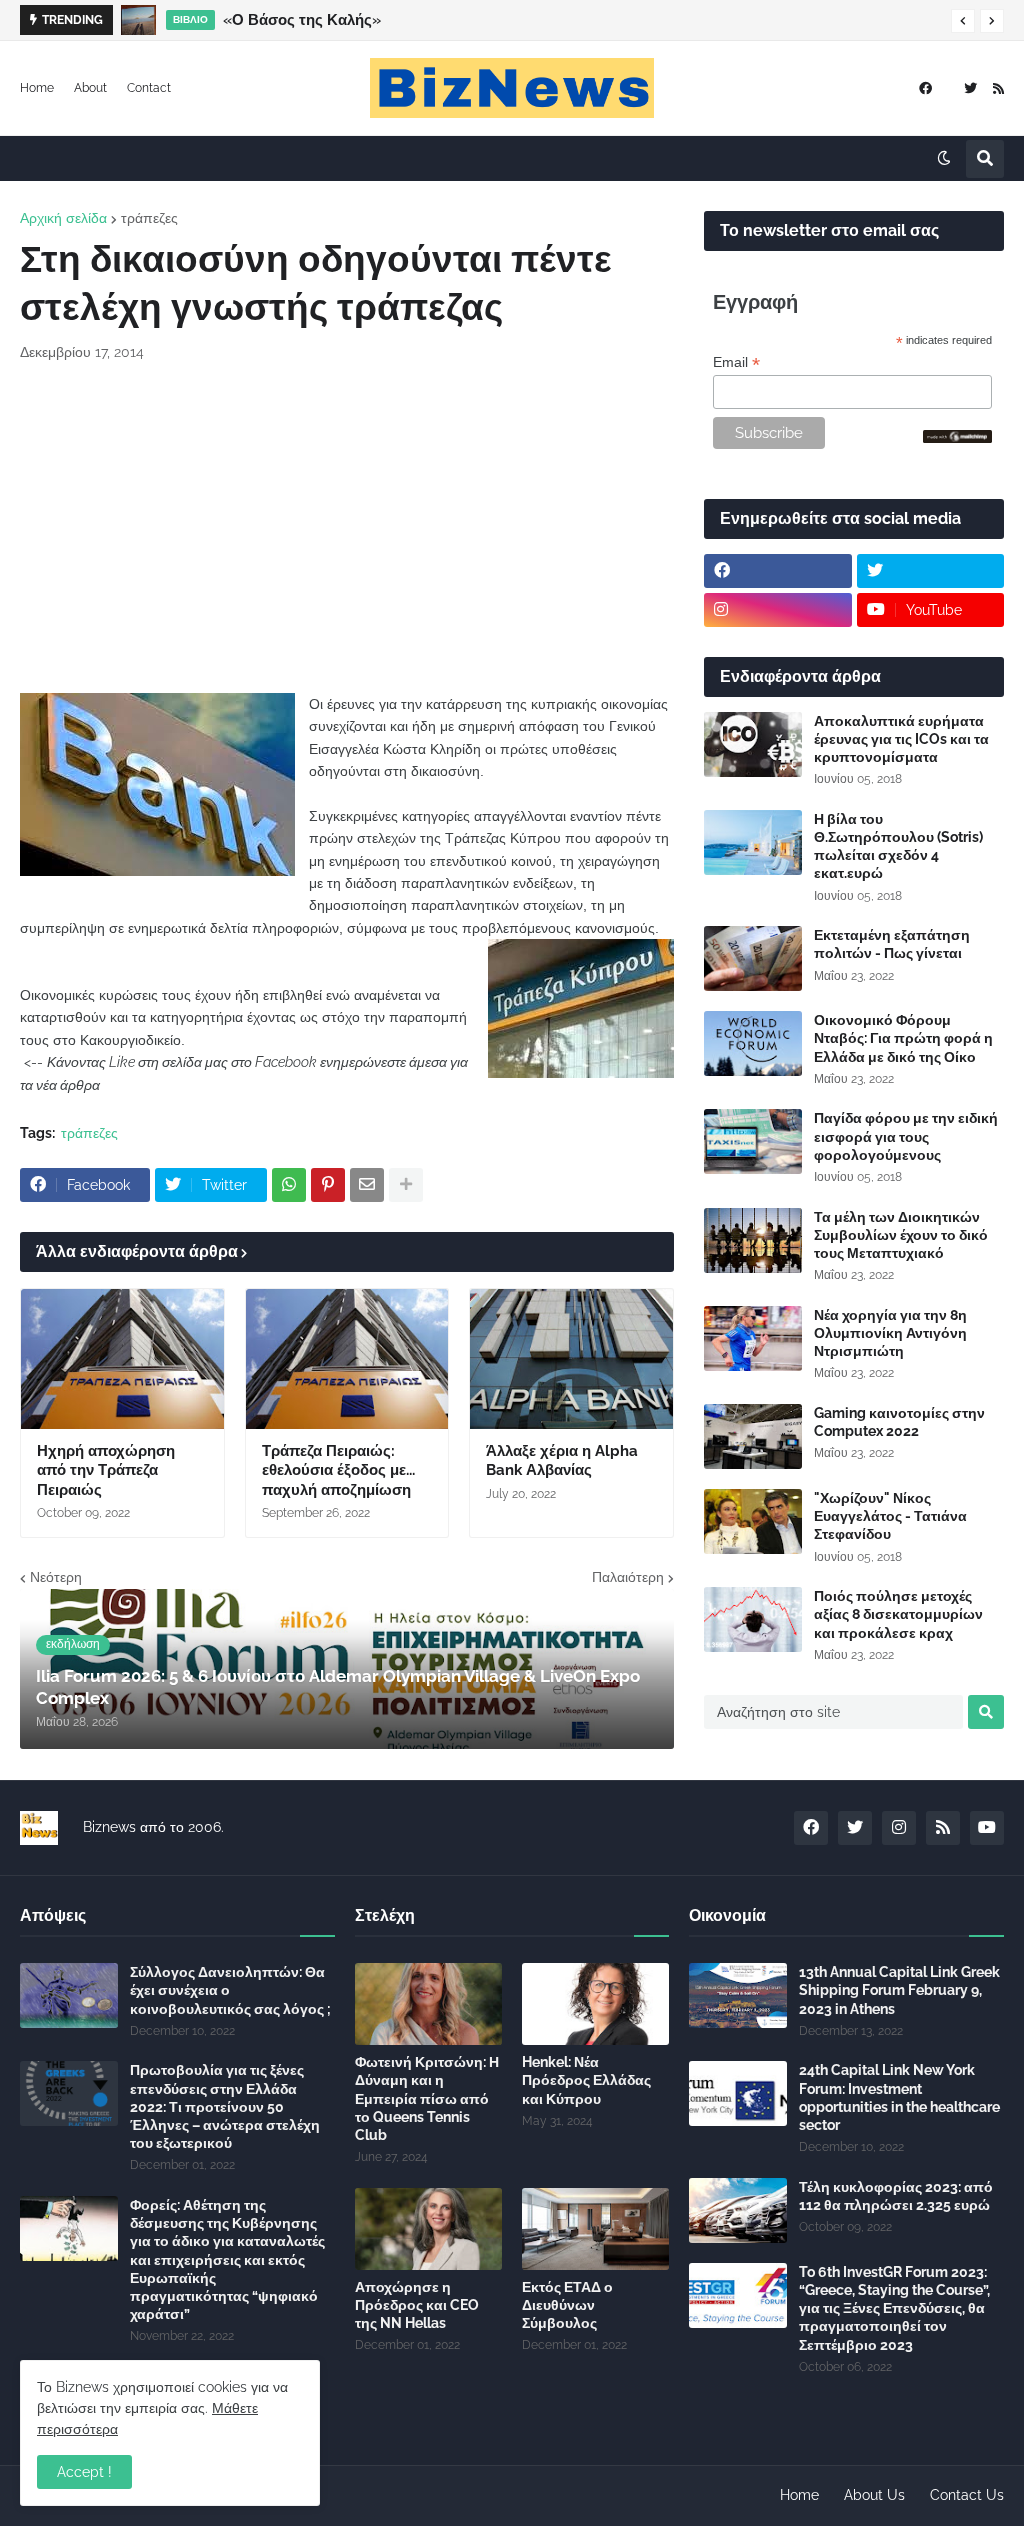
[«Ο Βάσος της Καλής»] (138, 20)
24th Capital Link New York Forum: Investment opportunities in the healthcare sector (899, 2097)
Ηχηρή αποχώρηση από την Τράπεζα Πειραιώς (106, 1470)
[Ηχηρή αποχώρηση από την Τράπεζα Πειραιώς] (122, 1359)
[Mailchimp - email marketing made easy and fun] (958, 438)
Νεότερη (56, 1577)
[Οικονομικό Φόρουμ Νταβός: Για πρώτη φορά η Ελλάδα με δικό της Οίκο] (753, 1043)
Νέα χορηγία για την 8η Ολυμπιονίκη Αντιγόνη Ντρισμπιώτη (890, 1333)
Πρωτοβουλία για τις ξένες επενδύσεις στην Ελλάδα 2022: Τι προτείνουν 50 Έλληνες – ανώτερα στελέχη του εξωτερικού (225, 2106)
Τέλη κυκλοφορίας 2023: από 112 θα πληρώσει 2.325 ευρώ (896, 2196)
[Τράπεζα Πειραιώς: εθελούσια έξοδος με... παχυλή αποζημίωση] (347, 1359)
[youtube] (987, 1828)
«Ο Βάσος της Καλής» (302, 20)
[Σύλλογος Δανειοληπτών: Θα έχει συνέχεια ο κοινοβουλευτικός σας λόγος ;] (69, 1995)
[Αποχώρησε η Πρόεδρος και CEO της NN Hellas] (428, 2229)
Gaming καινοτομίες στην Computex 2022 (899, 1422)
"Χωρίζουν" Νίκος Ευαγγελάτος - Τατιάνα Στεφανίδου (890, 1516)
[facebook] (925, 88)
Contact (149, 88)
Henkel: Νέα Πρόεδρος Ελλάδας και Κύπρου (586, 2080)
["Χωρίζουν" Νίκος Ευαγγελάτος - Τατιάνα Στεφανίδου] (753, 1521)
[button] (963, 21)
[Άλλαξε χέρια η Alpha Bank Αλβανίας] (571, 1359)
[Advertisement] (347, 528)
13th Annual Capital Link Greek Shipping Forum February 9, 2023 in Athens (899, 1990)
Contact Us (967, 2495)
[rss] (998, 88)
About (90, 88)
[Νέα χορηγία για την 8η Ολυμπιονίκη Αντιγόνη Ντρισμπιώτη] (753, 1338)
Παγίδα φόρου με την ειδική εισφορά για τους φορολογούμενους (906, 1136)
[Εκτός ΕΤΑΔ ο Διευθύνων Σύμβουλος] (595, 2229)
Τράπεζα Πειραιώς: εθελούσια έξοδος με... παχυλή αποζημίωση (338, 1470)
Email (736, 362)
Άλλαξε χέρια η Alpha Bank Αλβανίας (562, 1461)
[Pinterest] (328, 1185)
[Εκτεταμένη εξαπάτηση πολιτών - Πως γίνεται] (753, 958)
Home (37, 88)
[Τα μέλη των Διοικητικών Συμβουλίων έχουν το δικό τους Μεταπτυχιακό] (753, 1240)
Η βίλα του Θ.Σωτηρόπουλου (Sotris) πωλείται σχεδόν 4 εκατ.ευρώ (898, 846)
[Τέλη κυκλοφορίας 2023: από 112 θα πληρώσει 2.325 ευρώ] (738, 2210)
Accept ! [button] (84, 2472)
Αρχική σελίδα (63, 218)
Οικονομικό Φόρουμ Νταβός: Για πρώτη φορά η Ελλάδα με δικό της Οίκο (903, 1038)
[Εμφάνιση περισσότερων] (406, 1185)
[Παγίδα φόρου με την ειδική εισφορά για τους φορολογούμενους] (753, 1141)
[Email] (367, 1185)
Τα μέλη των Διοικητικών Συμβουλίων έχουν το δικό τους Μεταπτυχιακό (901, 1235)
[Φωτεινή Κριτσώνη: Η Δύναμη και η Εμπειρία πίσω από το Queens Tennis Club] (428, 2004)
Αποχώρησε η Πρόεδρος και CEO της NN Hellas (417, 2305)
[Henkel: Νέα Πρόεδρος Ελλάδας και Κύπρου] (595, 2004)
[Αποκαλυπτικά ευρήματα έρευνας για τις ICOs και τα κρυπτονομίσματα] (753, 744)
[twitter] (970, 88)
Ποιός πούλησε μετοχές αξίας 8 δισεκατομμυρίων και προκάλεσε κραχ (898, 1614)
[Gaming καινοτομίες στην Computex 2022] (753, 1436)
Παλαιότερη (628, 1577)
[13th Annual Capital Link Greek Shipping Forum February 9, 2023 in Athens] (738, 1995)
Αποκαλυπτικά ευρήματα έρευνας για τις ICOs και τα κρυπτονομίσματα (901, 739)
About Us (874, 2495)
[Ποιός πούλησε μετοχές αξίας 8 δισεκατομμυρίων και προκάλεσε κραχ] (753, 1619)
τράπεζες (149, 218)
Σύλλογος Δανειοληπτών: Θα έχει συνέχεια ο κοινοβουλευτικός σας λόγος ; (230, 1990)
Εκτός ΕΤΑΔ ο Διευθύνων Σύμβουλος (567, 2305)
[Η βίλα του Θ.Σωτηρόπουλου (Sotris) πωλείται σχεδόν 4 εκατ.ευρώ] (753, 842)
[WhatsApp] (289, 1185)
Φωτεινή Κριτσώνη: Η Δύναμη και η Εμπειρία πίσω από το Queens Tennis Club (427, 2098)
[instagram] (778, 610)
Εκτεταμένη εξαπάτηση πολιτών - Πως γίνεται (892, 944)
